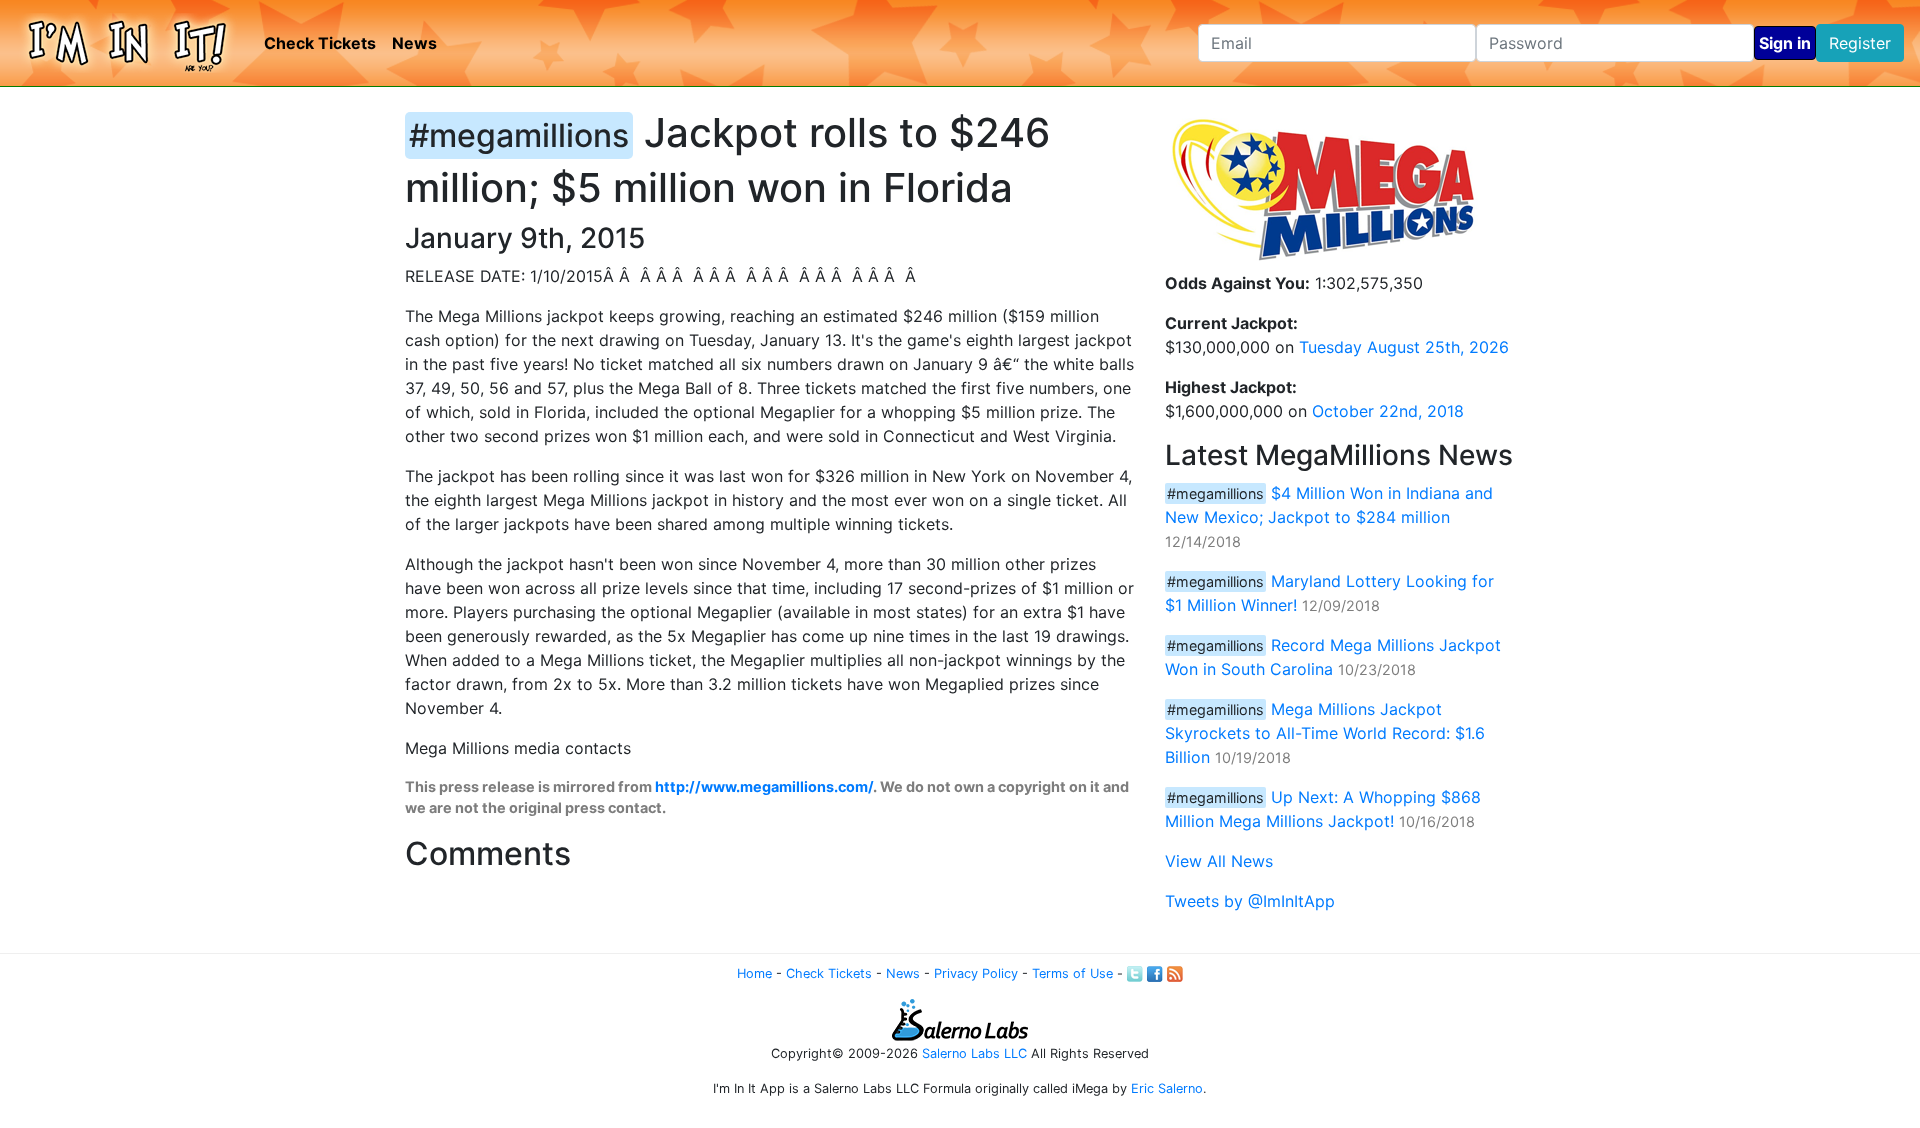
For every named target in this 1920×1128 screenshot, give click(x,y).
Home (754, 973)
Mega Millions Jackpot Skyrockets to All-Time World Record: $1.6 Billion (1325, 733)
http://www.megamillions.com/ (764, 786)
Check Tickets (320, 43)
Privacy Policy (976, 973)
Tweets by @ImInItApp (1250, 901)
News (414, 43)
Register (1860, 43)
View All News (1219, 861)
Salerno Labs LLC (974, 1053)
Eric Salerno (1167, 1088)
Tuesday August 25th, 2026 (1404, 347)
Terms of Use (1072, 973)
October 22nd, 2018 (1388, 411)
